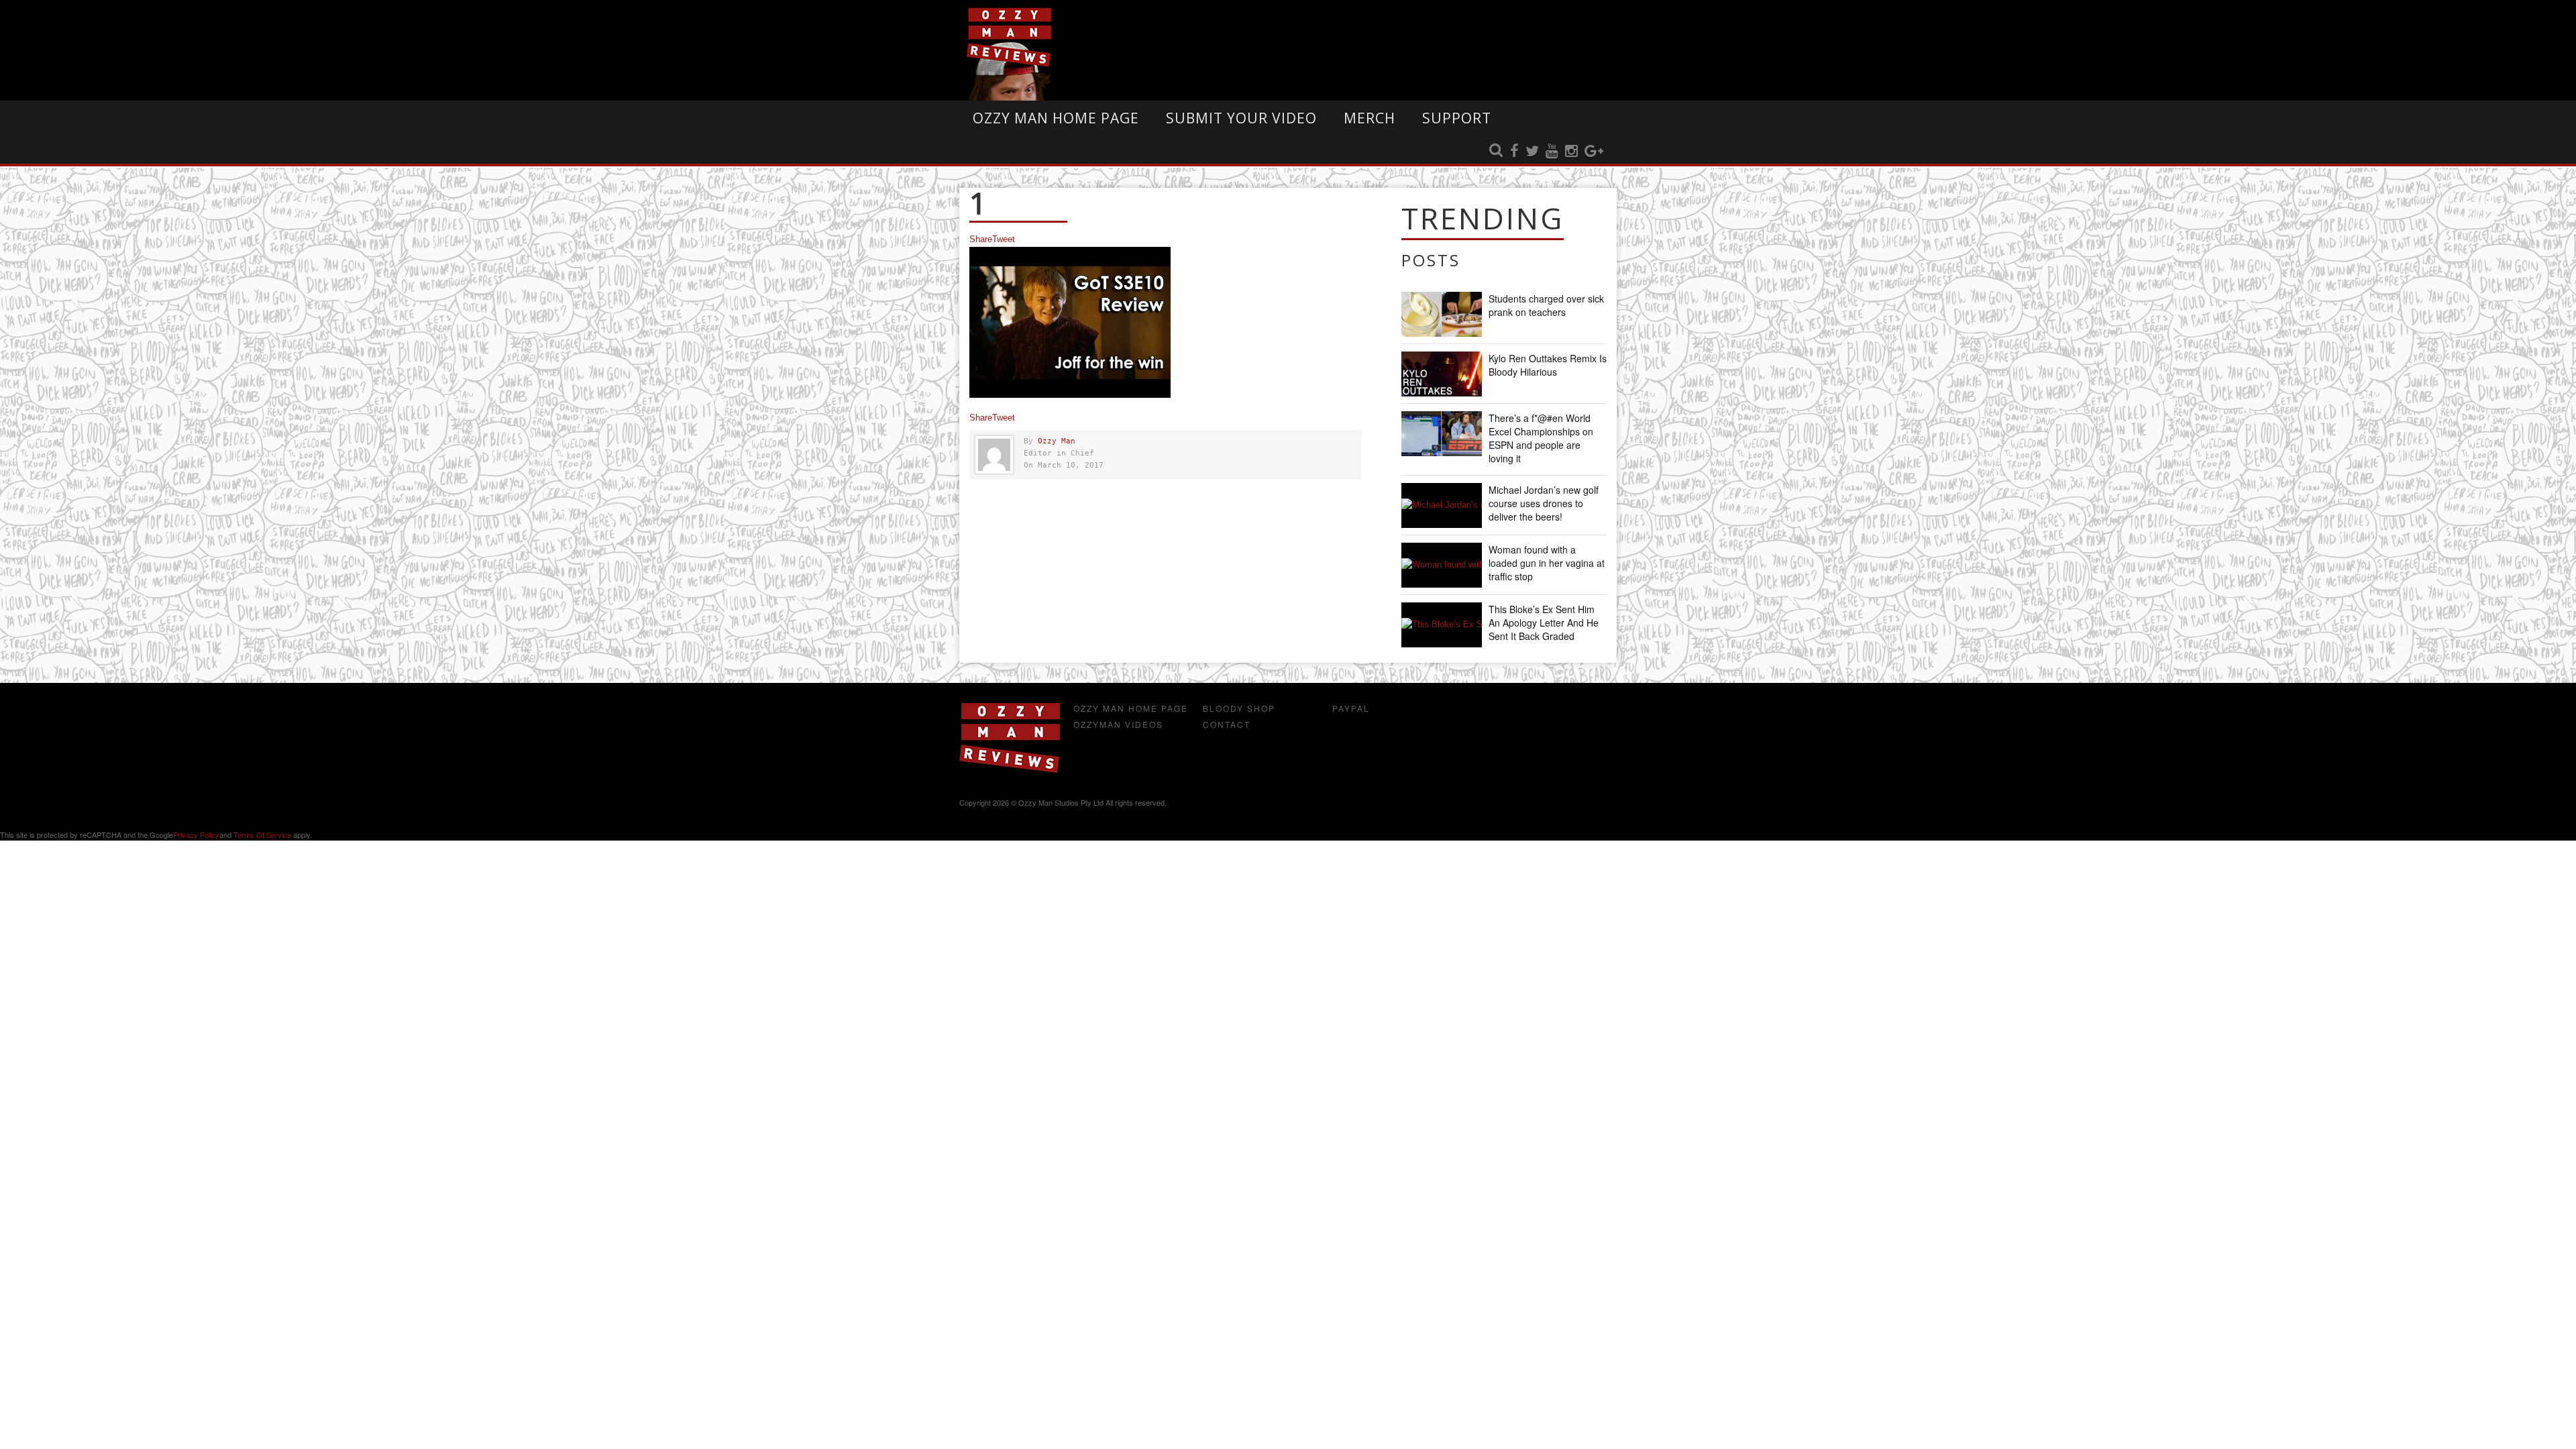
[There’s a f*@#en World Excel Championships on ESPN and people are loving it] (1442, 434)
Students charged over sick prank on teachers (1546, 305)
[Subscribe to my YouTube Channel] (1552, 152)
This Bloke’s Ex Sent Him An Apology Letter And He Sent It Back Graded (1544, 623)
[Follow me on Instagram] (1571, 152)
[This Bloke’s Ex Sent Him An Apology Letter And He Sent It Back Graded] (1442, 625)
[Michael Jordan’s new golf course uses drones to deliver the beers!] (1442, 505)
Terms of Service (262, 835)
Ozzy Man (1057, 441)
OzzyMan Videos (1118, 724)
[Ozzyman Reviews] (1010, 770)
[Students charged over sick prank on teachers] (1442, 314)
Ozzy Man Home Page (1056, 118)
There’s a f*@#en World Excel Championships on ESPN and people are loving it (1541, 438)
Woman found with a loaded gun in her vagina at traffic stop (1547, 563)
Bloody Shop (1239, 708)
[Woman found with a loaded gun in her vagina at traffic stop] (1442, 565)
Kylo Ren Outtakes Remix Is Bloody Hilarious (1548, 365)
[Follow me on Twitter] (1532, 152)
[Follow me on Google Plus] (1594, 152)
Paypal (1351, 708)
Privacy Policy (196, 835)
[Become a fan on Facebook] (1514, 152)
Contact (1227, 724)
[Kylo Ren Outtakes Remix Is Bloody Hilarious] (1442, 374)
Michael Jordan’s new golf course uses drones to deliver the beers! (1544, 503)
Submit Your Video (1241, 118)
